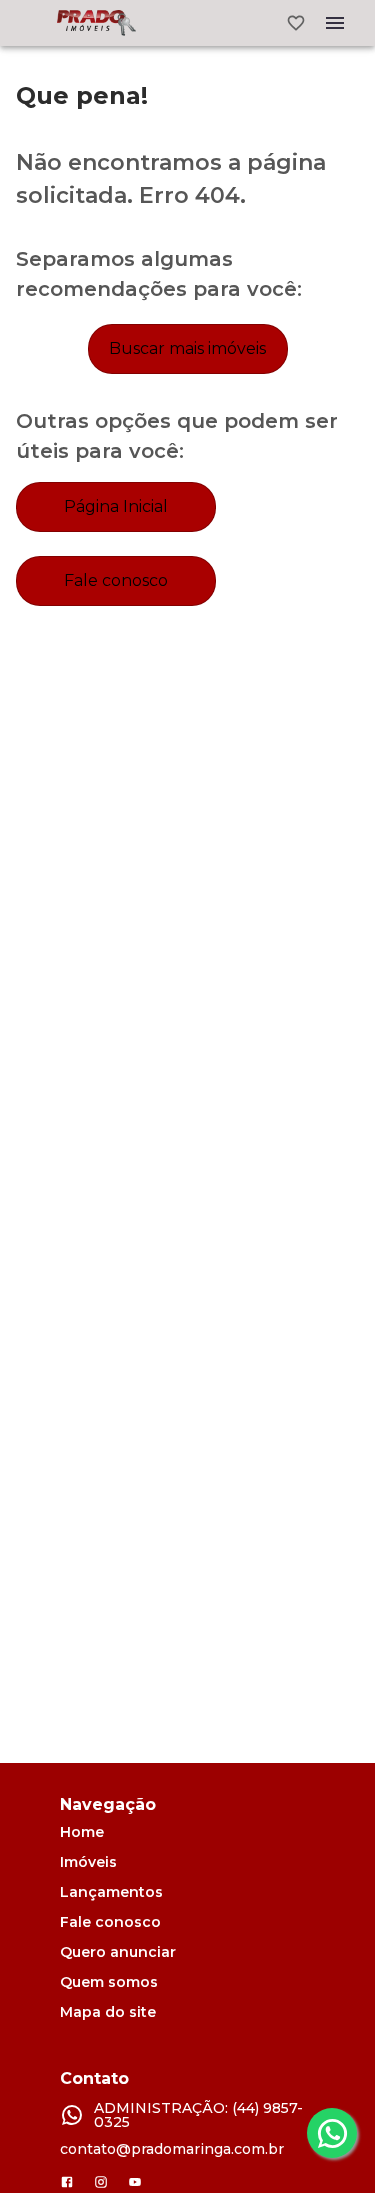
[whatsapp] (332, 2133)
